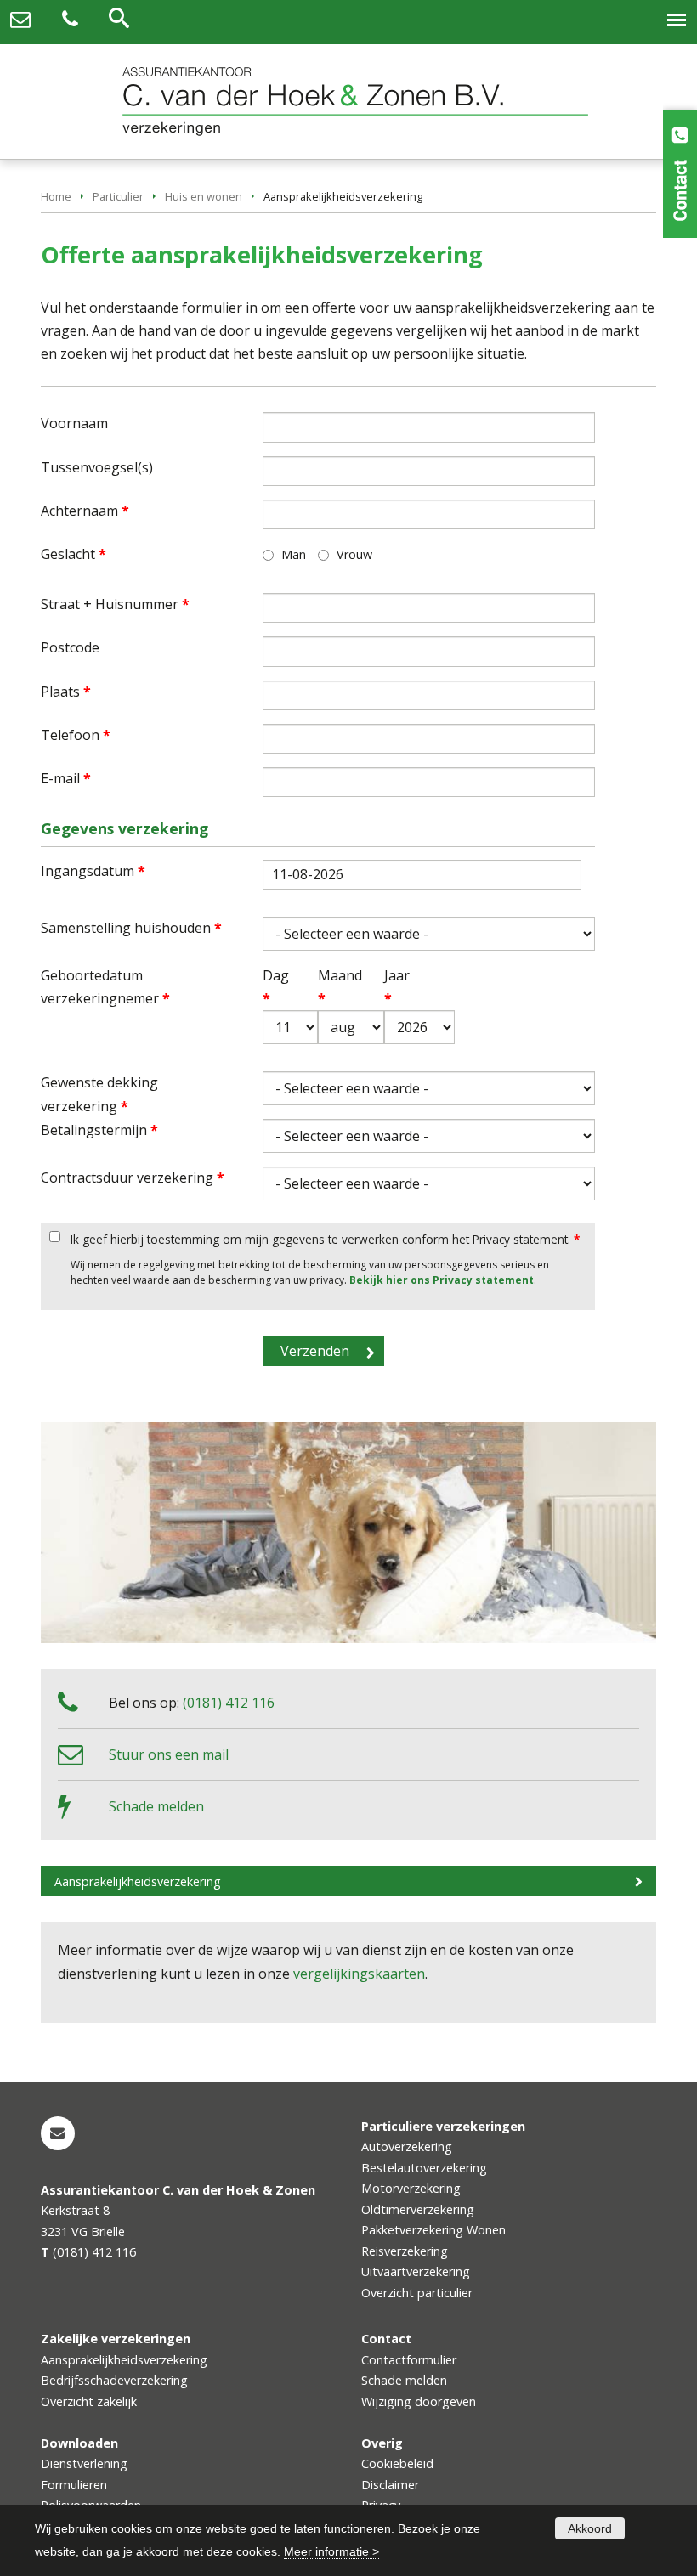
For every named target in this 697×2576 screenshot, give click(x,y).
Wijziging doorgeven (419, 2401)
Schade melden (156, 1806)
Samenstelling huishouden (131, 928)
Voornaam (74, 423)
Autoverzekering (407, 2147)
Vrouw (354, 554)
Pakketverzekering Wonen (433, 2230)
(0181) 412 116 (229, 1703)
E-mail (66, 778)
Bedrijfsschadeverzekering (114, 2380)
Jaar (397, 987)
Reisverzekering (405, 2251)
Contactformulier (409, 2360)
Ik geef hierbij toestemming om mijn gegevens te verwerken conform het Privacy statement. (325, 1239)
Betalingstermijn (99, 1130)
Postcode (70, 647)
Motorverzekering (411, 2188)
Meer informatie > (331, 2551)
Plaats (66, 692)
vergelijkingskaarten (359, 1974)
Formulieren (74, 2485)
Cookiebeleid (397, 2463)
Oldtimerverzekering (418, 2209)
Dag (272, 987)
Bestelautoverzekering (424, 2168)
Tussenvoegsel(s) (97, 467)
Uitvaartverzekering (416, 2271)
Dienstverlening (84, 2463)
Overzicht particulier (417, 2293)
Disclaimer (390, 2485)
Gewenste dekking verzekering (99, 1094)
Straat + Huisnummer (115, 604)
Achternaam (85, 511)
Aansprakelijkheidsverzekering (138, 1881)
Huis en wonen (204, 196)
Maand (329, 987)
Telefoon (76, 735)
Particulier (118, 196)
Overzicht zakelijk (89, 2401)
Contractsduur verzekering (133, 1178)
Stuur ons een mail (169, 1754)
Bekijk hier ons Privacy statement (442, 1280)
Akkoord (590, 2528)
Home (56, 196)
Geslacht (74, 554)
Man (294, 554)
